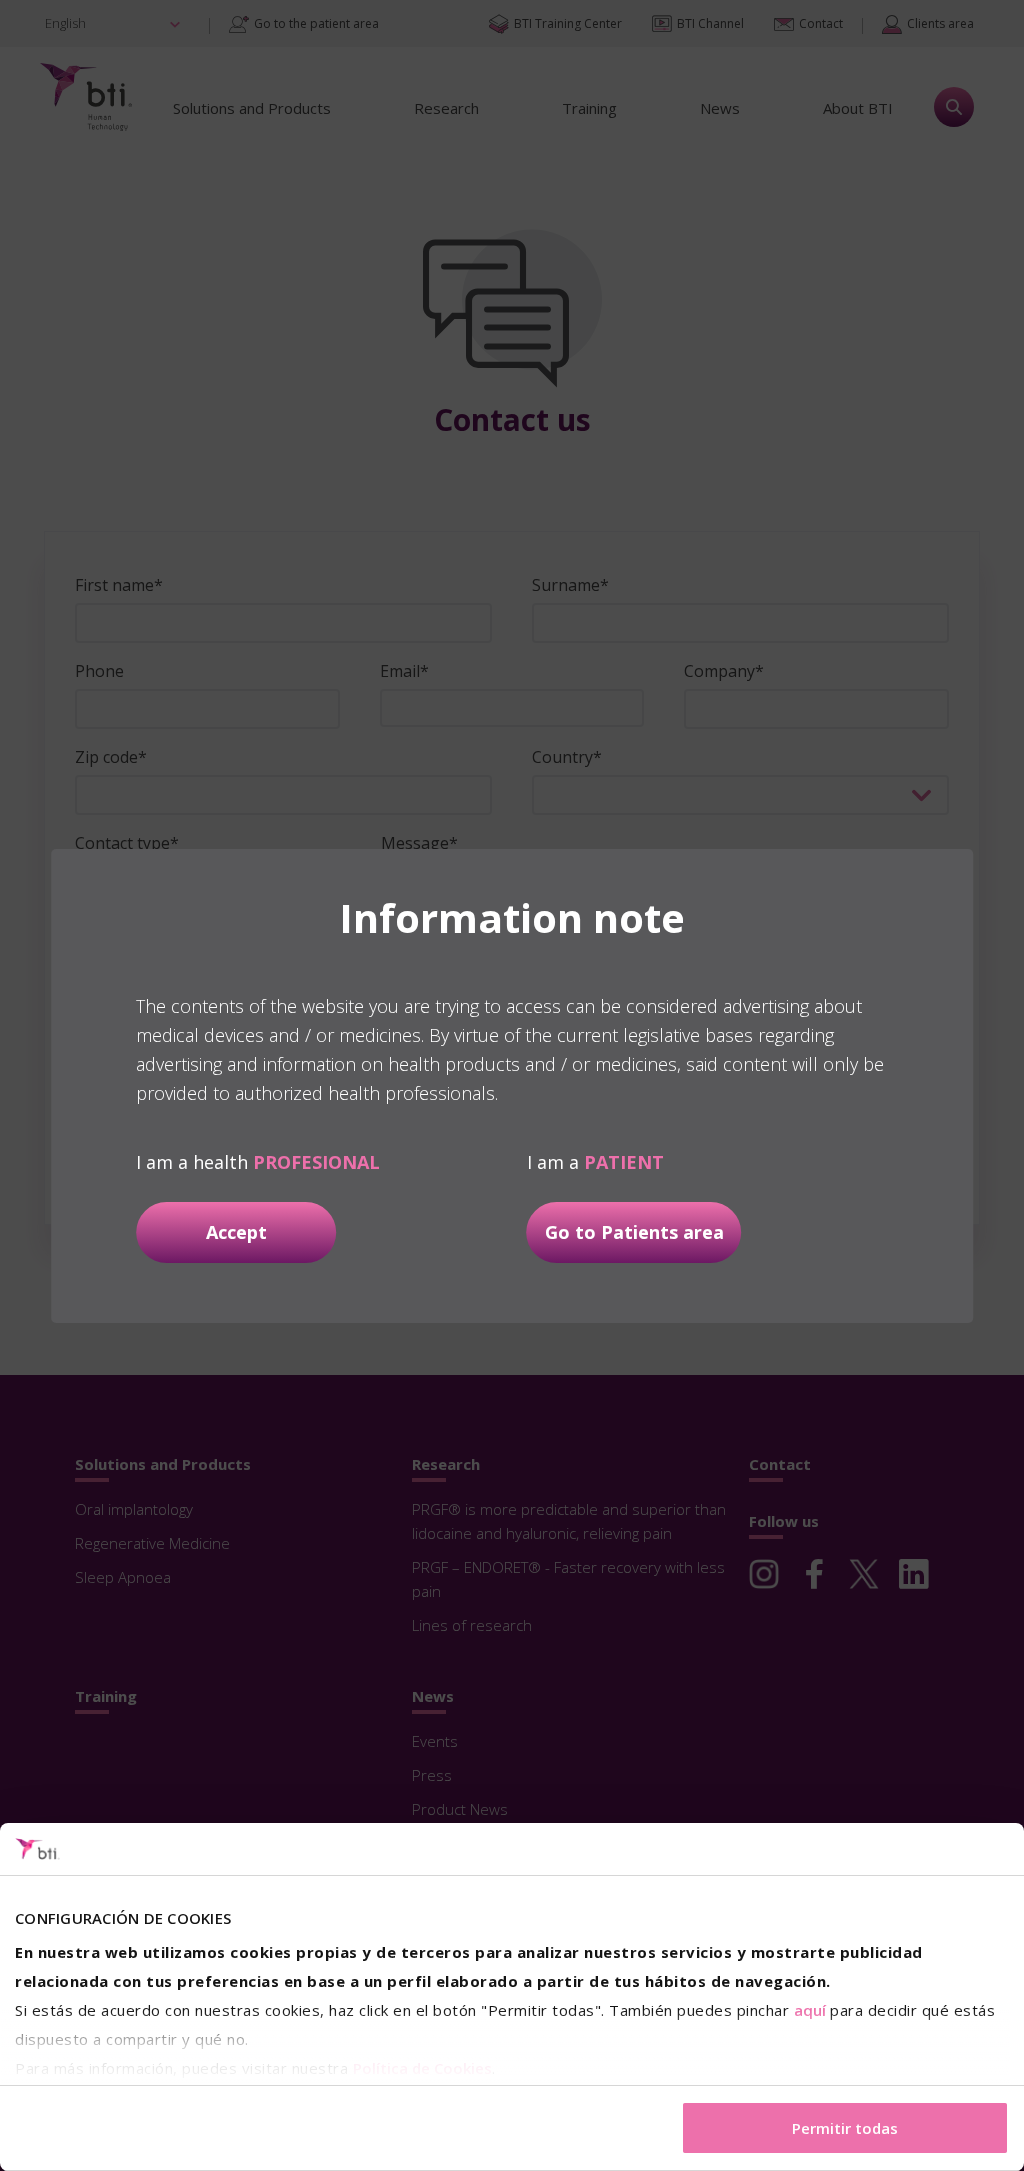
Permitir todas (845, 2128)
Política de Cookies (422, 2068)
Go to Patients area (634, 1232)
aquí (810, 2010)
